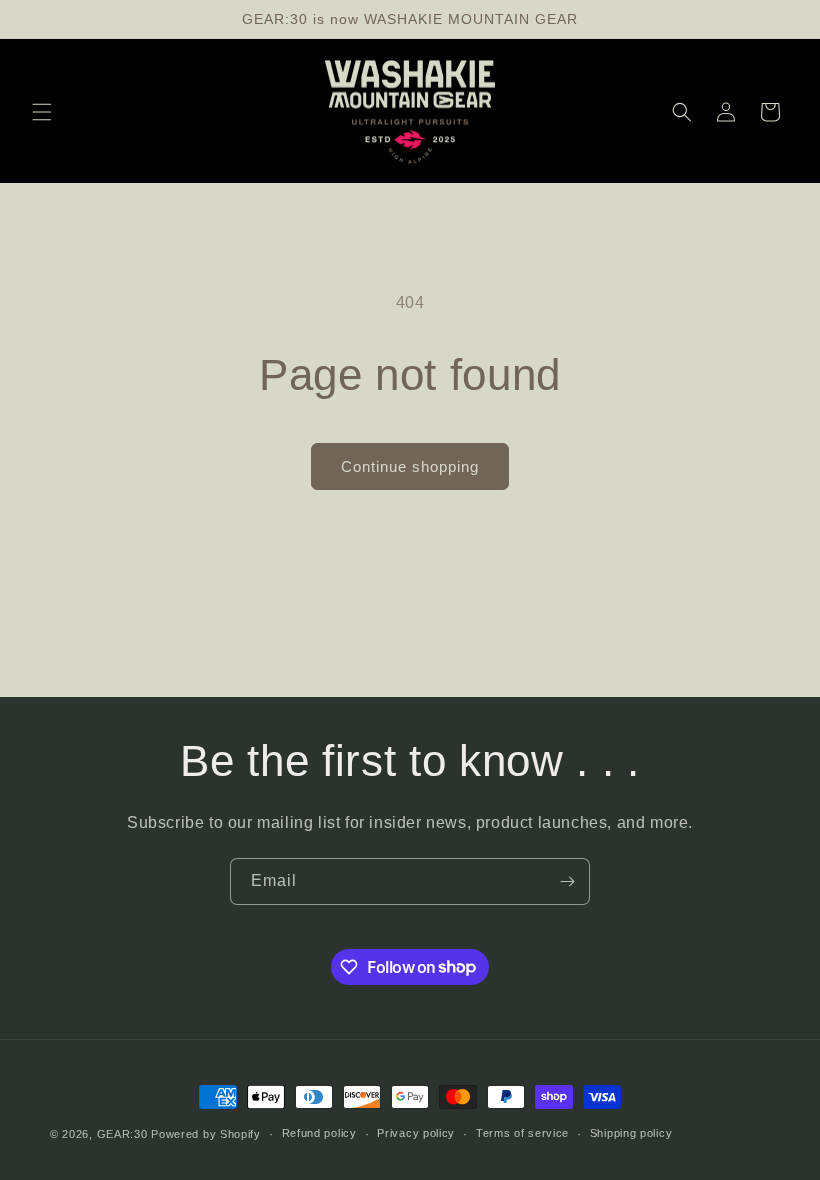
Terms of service (522, 1133)
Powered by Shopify (206, 1134)
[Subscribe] (567, 881)
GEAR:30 (122, 1134)
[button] (42, 112)
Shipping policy (631, 1133)
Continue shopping (410, 466)
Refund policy (319, 1133)
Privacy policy (416, 1133)
